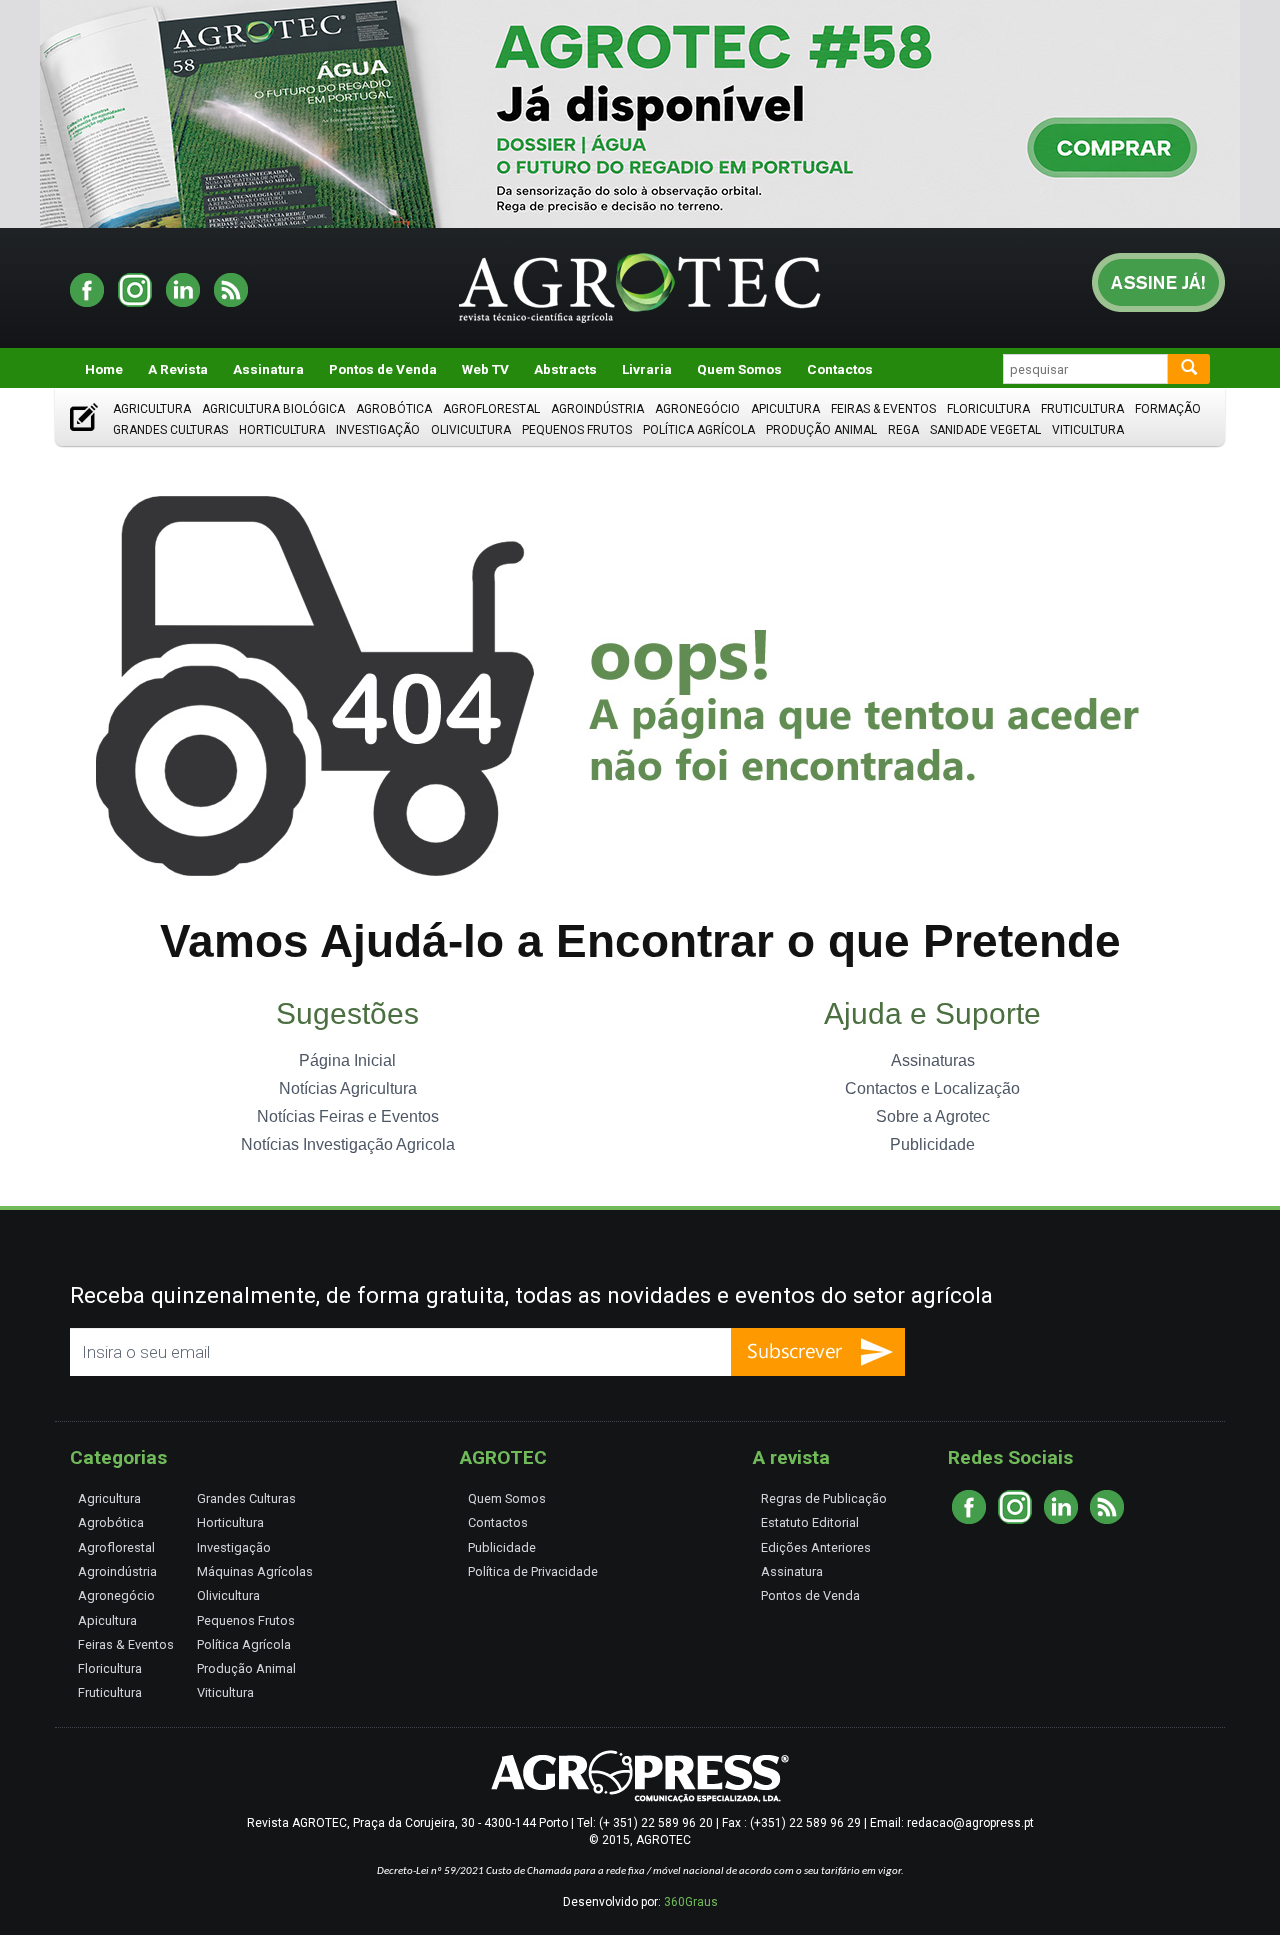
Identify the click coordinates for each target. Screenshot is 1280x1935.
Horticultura (282, 430)
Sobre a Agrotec (933, 1116)
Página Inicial (347, 1060)
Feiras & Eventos (883, 409)
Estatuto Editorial (810, 1522)
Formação (1168, 409)
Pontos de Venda (383, 369)
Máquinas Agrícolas (255, 1571)
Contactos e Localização (932, 1088)
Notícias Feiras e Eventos (348, 1116)
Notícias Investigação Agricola (348, 1144)
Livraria (647, 369)
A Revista (178, 369)
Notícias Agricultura (348, 1088)
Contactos (840, 369)
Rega (903, 430)
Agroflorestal (491, 409)
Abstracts (565, 369)
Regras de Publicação (824, 1498)
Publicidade (932, 1144)
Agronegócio (697, 409)
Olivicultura (471, 430)
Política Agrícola (699, 430)
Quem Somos (739, 369)
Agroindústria (597, 409)
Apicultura (785, 409)
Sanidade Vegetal (985, 430)
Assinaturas (933, 1060)
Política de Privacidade (533, 1571)
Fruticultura (1082, 409)
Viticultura (1088, 430)
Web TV (485, 369)
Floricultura (988, 409)
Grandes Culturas (170, 430)
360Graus (691, 1902)
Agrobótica (394, 409)
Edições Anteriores (816, 1547)
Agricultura (152, 409)
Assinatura (268, 369)
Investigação (378, 430)
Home (104, 369)
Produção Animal (821, 430)
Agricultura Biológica (273, 409)
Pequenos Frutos (577, 430)
